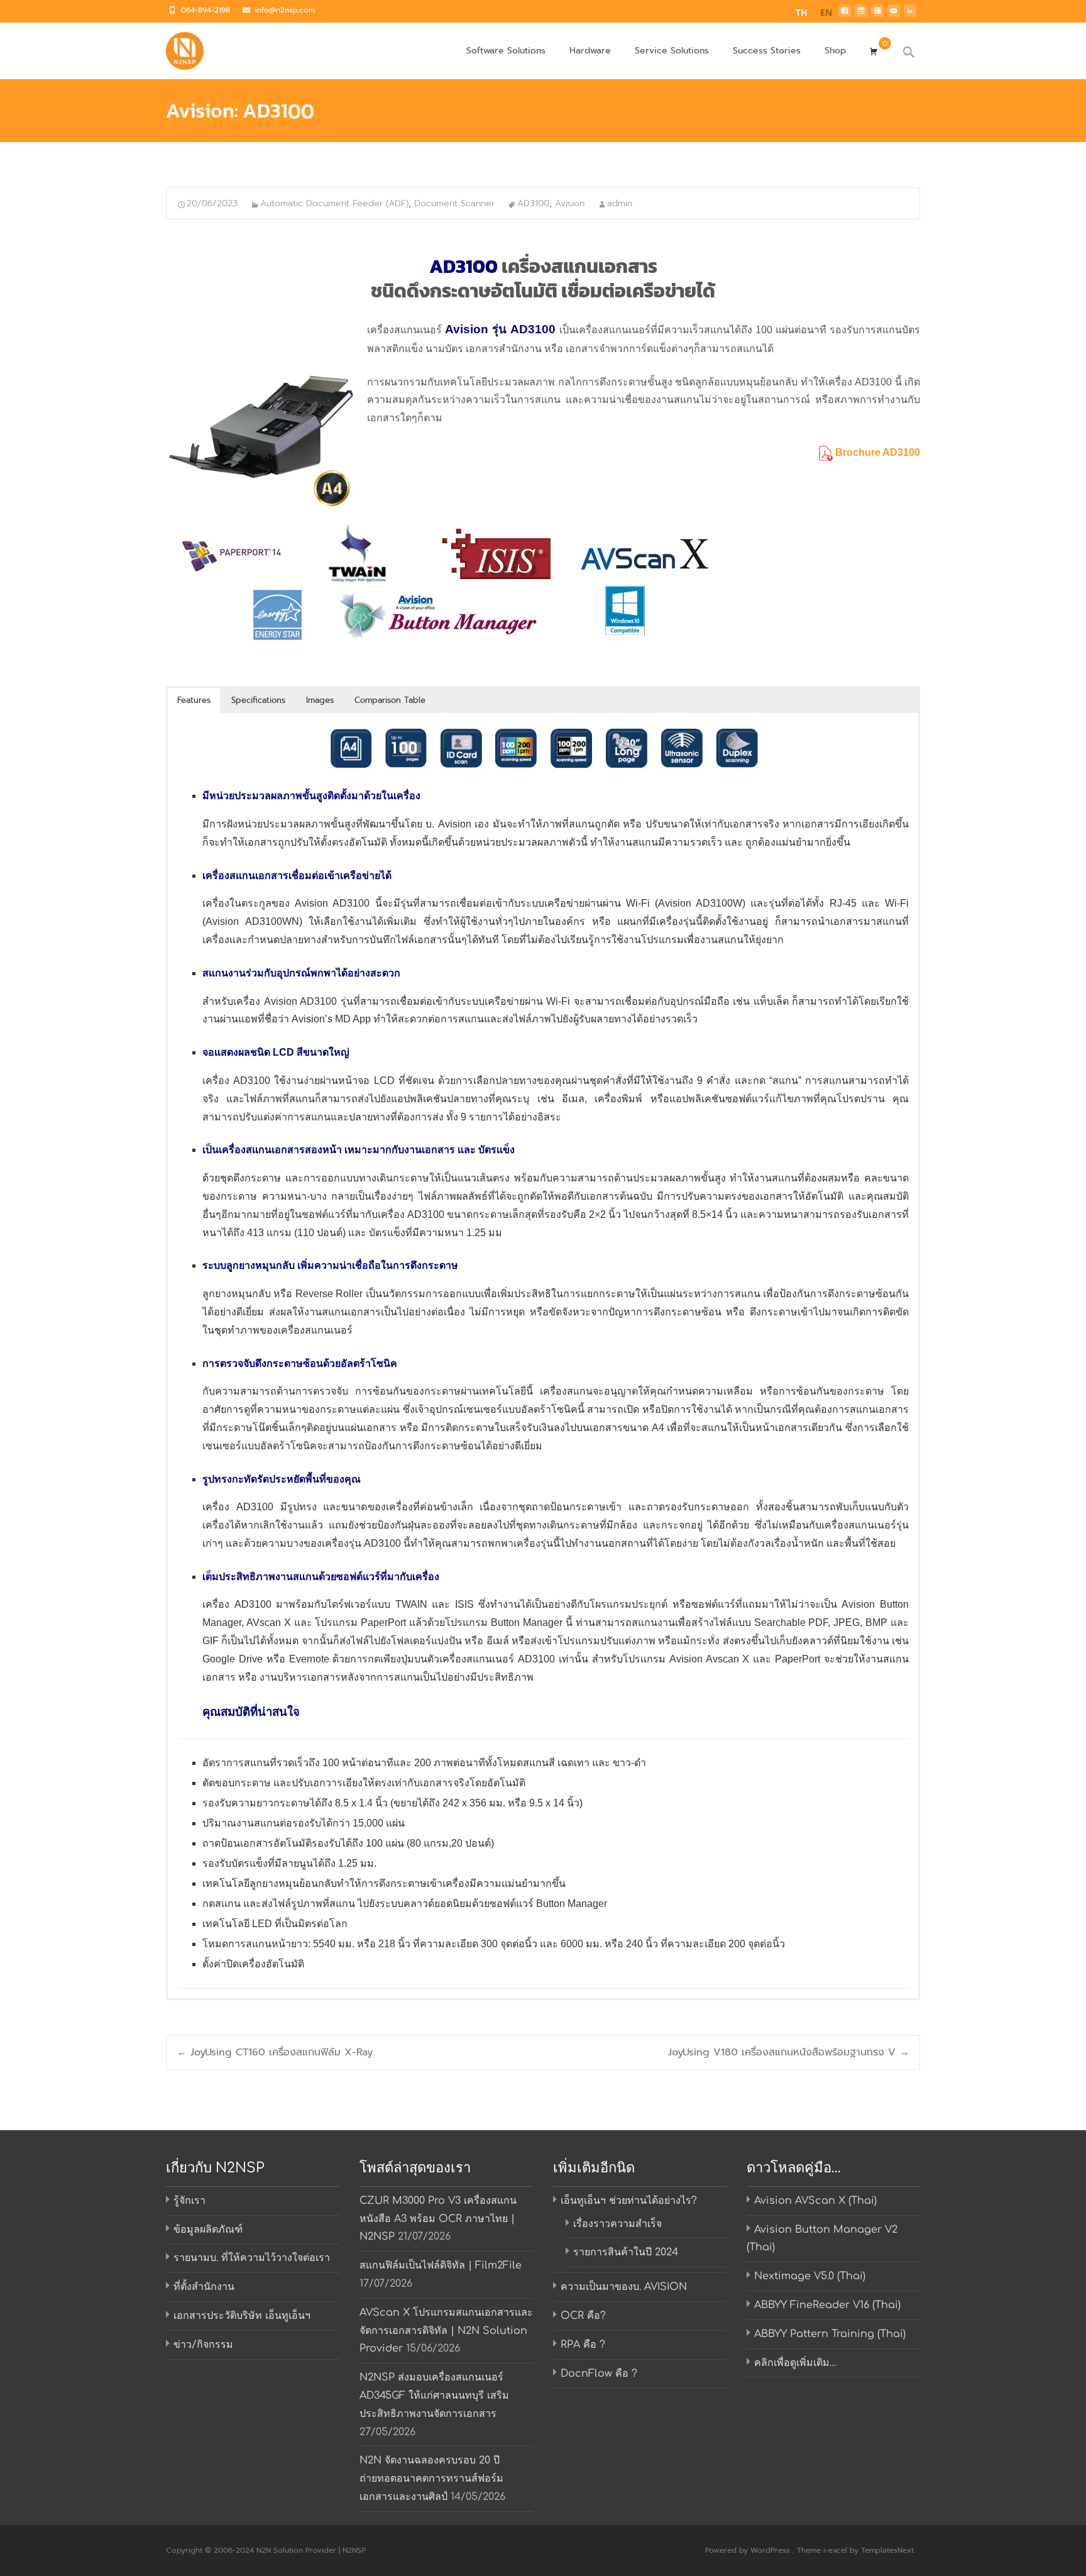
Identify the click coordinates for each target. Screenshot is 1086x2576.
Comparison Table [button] (390, 700)
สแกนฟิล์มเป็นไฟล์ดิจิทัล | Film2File (441, 2265)
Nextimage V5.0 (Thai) (810, 2276)
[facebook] (845, 14)
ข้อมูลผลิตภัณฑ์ (208, 2230)
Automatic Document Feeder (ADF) (334, 203)
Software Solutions (506, 51)
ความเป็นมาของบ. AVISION (624, 2287)
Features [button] (194, 700)
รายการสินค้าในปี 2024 (626, 2252)
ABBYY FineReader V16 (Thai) (827, 2305)
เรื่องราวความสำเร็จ (617, 2224)
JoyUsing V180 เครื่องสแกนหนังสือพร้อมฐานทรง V (789, 2052)
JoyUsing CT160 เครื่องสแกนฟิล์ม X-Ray (275, 2052)
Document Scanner (454, 203)
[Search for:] (909, 53)
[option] (826, 14)
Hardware (590, 51)
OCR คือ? (583, 2316)
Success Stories (767, 51)
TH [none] (802, 12)
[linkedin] (910, 14)
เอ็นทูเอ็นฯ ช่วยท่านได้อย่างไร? (629, 2201)
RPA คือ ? (583, 2345)
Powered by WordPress (749, 2550)
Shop (835, 51)
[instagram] (861, 14)
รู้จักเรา (189, 2201)
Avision (570, 203)
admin (620, 203)
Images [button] (320, 700)
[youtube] (894, 14)
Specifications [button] (258, 700)
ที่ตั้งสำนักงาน (204, 2287)
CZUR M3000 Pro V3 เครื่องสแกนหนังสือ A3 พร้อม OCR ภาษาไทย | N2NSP (438, 2219)
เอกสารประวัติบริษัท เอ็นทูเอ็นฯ (242, 2316)
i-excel (836, 2550)
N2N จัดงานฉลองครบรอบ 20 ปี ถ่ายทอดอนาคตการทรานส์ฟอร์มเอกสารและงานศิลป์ (431, 2479)
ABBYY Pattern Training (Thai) (830, 2334)
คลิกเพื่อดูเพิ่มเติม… (795, 2363)
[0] (874, 50)
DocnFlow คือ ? (599, 2374)
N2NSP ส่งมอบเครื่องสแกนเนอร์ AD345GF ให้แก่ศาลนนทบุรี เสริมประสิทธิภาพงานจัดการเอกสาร (434, 2396)
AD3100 (533, 203)
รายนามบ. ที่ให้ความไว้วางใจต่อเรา (252, 2258)
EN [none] (826, 12)
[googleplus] (877, 14)
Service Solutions (672, 51)
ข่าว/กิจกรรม (203, 2345)
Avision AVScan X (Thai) (815, 2201)
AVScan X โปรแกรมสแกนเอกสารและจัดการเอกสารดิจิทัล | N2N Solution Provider (446, 2331)
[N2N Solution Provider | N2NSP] (175, 48)
